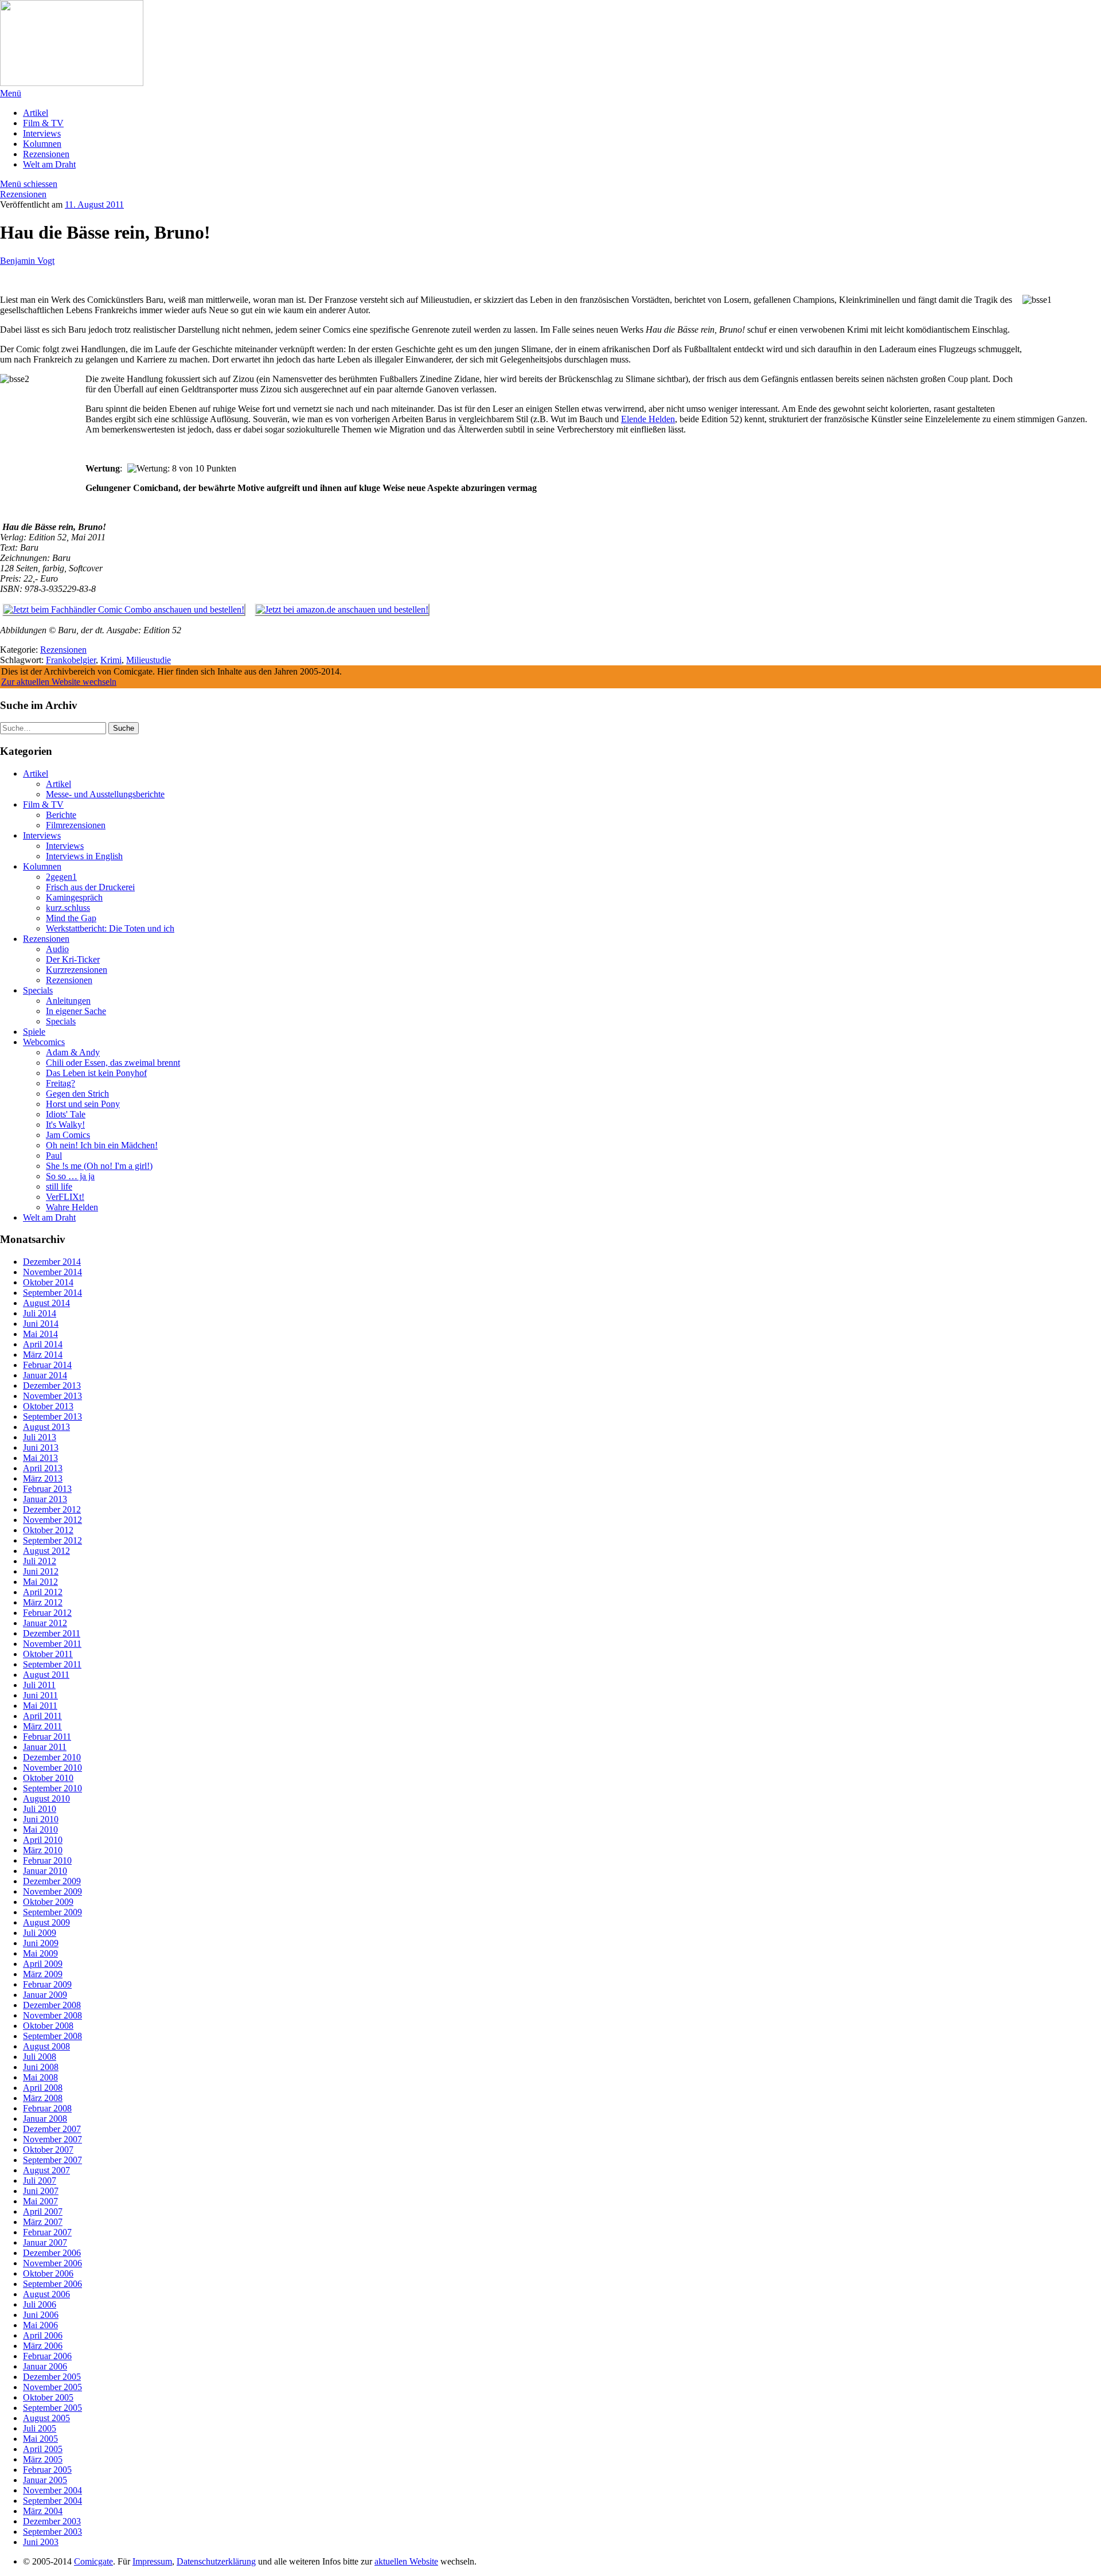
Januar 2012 (45, 1623)
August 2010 (46, 1798)
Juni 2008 (41, 2067)
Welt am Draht (49, 164)
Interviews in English (84, 856)
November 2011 (52, 1644)
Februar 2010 (47, 1860)
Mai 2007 (40, 2201)
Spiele (34, 1032)
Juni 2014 (41, 1324)
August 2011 (46, 1675)
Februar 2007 (47, 2232)
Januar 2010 (45, 1871)
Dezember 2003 (52, 2521)
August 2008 (46, 2046)
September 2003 (52, 2532)
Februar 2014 (47, 1365)
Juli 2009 (40, 1933)
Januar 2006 (45, 2366)
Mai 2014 (40, 1334)
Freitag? (60, 1083)
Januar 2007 (45, 2242)
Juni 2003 (41, 2542)
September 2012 (52, 1540)
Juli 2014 (40, 1313)
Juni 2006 (41, 2315)
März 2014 (43, 1355)
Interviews (42, 133)
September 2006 (52, 2284)
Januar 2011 (45, 1747)
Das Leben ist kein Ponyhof (96, 1073)
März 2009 (43, 1974)
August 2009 (46, 1922)
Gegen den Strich (77, 1094)
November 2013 (52, 1396)
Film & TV (43, 123)
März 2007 (43, 2222)
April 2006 (43, 2335)
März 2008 (43, 2098)
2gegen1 (61, 877)
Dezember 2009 (52, 1881)
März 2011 (42, 1726)
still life (59, 1186)
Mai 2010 (40, 1829)
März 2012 (43, 1602)
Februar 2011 (47, 1737)
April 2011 (42, 1716)
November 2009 (52, 1891)
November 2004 (52, 2490)
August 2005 (46, 2418)
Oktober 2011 (48, 1654)
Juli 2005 (40, 2428)
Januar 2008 (45, 2119)
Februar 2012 (47, 1613)
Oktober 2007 (48, 2150)
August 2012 (46, 1551)
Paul (54, 1156)
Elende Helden (648, 419)
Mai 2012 (40, 1582)
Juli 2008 (40, 2057)
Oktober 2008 (48, 2026)
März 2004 (43, 2511)
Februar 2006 (47, 2356)
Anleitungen (68, 1001)
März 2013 (43, 1478)
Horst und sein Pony (83, 1104)
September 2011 (52, 1664)
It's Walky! (65, 1125)
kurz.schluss (68, 908)
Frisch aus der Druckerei (90, 887)
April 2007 (43, 2211)
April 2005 (43, 2449)
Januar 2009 (45, 1995)
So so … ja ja (70, 1176)
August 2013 (46, 1427)
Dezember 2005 (52, 2377)
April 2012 (43, 1592)
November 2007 (52, 2139)
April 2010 (43, 1840)
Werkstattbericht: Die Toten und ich (110, 928)
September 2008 (52, 2036)
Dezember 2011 (52, 1633)
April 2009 (43, 1964)
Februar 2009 (47, 1984)
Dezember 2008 (52, 2005)
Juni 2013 (41, 1447)
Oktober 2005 (48, 2397)
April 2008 (43, 2088)
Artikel (36, 113)
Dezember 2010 (52, 1757)
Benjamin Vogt (27, 261)
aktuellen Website (406, 2561)
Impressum (152, 2561)
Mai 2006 (40, 2325)
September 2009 (52, 1912)
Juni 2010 (41, 1819)
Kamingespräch (74, 897)
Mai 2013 (40, 1458)
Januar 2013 (45, 1499)
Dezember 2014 (52, 1262)
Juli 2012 (40, 1561)
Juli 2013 (40, 1437)
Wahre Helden (72, 1207)
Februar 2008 (47, 2108)
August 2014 (46, 1303)
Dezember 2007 (52, 2129)
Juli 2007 (40, 2181)
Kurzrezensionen (77, 970)
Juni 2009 (41, 1943)
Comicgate (93, 2561)
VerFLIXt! (65, 1197)
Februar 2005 (47, 2470)
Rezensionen (46, 154)
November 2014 (52, 1272)
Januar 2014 (45, 1375)
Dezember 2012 (52, 1509)
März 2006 (43, 2346)
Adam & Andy (73, 1052)
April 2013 (43, 1468)
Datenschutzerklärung (216, 2561)
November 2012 (52, 1520)
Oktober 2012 (48, 1530)
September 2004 (52, 2501)
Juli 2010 (40, 1809)
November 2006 (52, 2263)
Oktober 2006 (48, 2273)
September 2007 (52, 2160)
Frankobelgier (71, 660)
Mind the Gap (71, 918)
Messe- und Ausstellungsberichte (105, 794)
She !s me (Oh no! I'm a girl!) (99, 1166)
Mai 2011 (40, 1706)
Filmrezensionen (76, 825)
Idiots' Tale (66, 1114)
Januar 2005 (45, 2480)
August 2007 (46, 2170)
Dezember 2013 (52, 1386)
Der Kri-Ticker (73, 959)
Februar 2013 (47, 1489)
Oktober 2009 (48, 1902)
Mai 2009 (40, 1953)
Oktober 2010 (48, 1778)
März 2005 (43, 2459)
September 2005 (52, 2408)
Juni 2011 (40, 1695)
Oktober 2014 (48, 1282)
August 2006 (46, 2294)
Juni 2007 (41, 2191)
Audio (57, 949)
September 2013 (52, 1416)
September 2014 (52, 1293)
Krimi (111, 660)
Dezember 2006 (52, 2253)
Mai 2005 (40, 2439)
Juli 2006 (40, 2304)
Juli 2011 (39, 1685)
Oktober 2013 (48, 1406)
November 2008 (52, 2015)
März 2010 (43, 1850)
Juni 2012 (41, 1571)
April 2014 (43, 1344)
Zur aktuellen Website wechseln (59, 682)
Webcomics (44, 1042)
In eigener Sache (76, 1011)
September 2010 (52, 1788)
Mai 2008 (40, 2077)
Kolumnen (42, 144)
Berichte (61, 815)
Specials (38, 990)
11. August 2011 (94, 204)
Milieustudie (149, 660)
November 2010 (52, 1768)
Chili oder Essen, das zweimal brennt (113, 1063)
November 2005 (52, 2387)
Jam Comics (68, 1135)
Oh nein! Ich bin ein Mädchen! (102, 1145)
